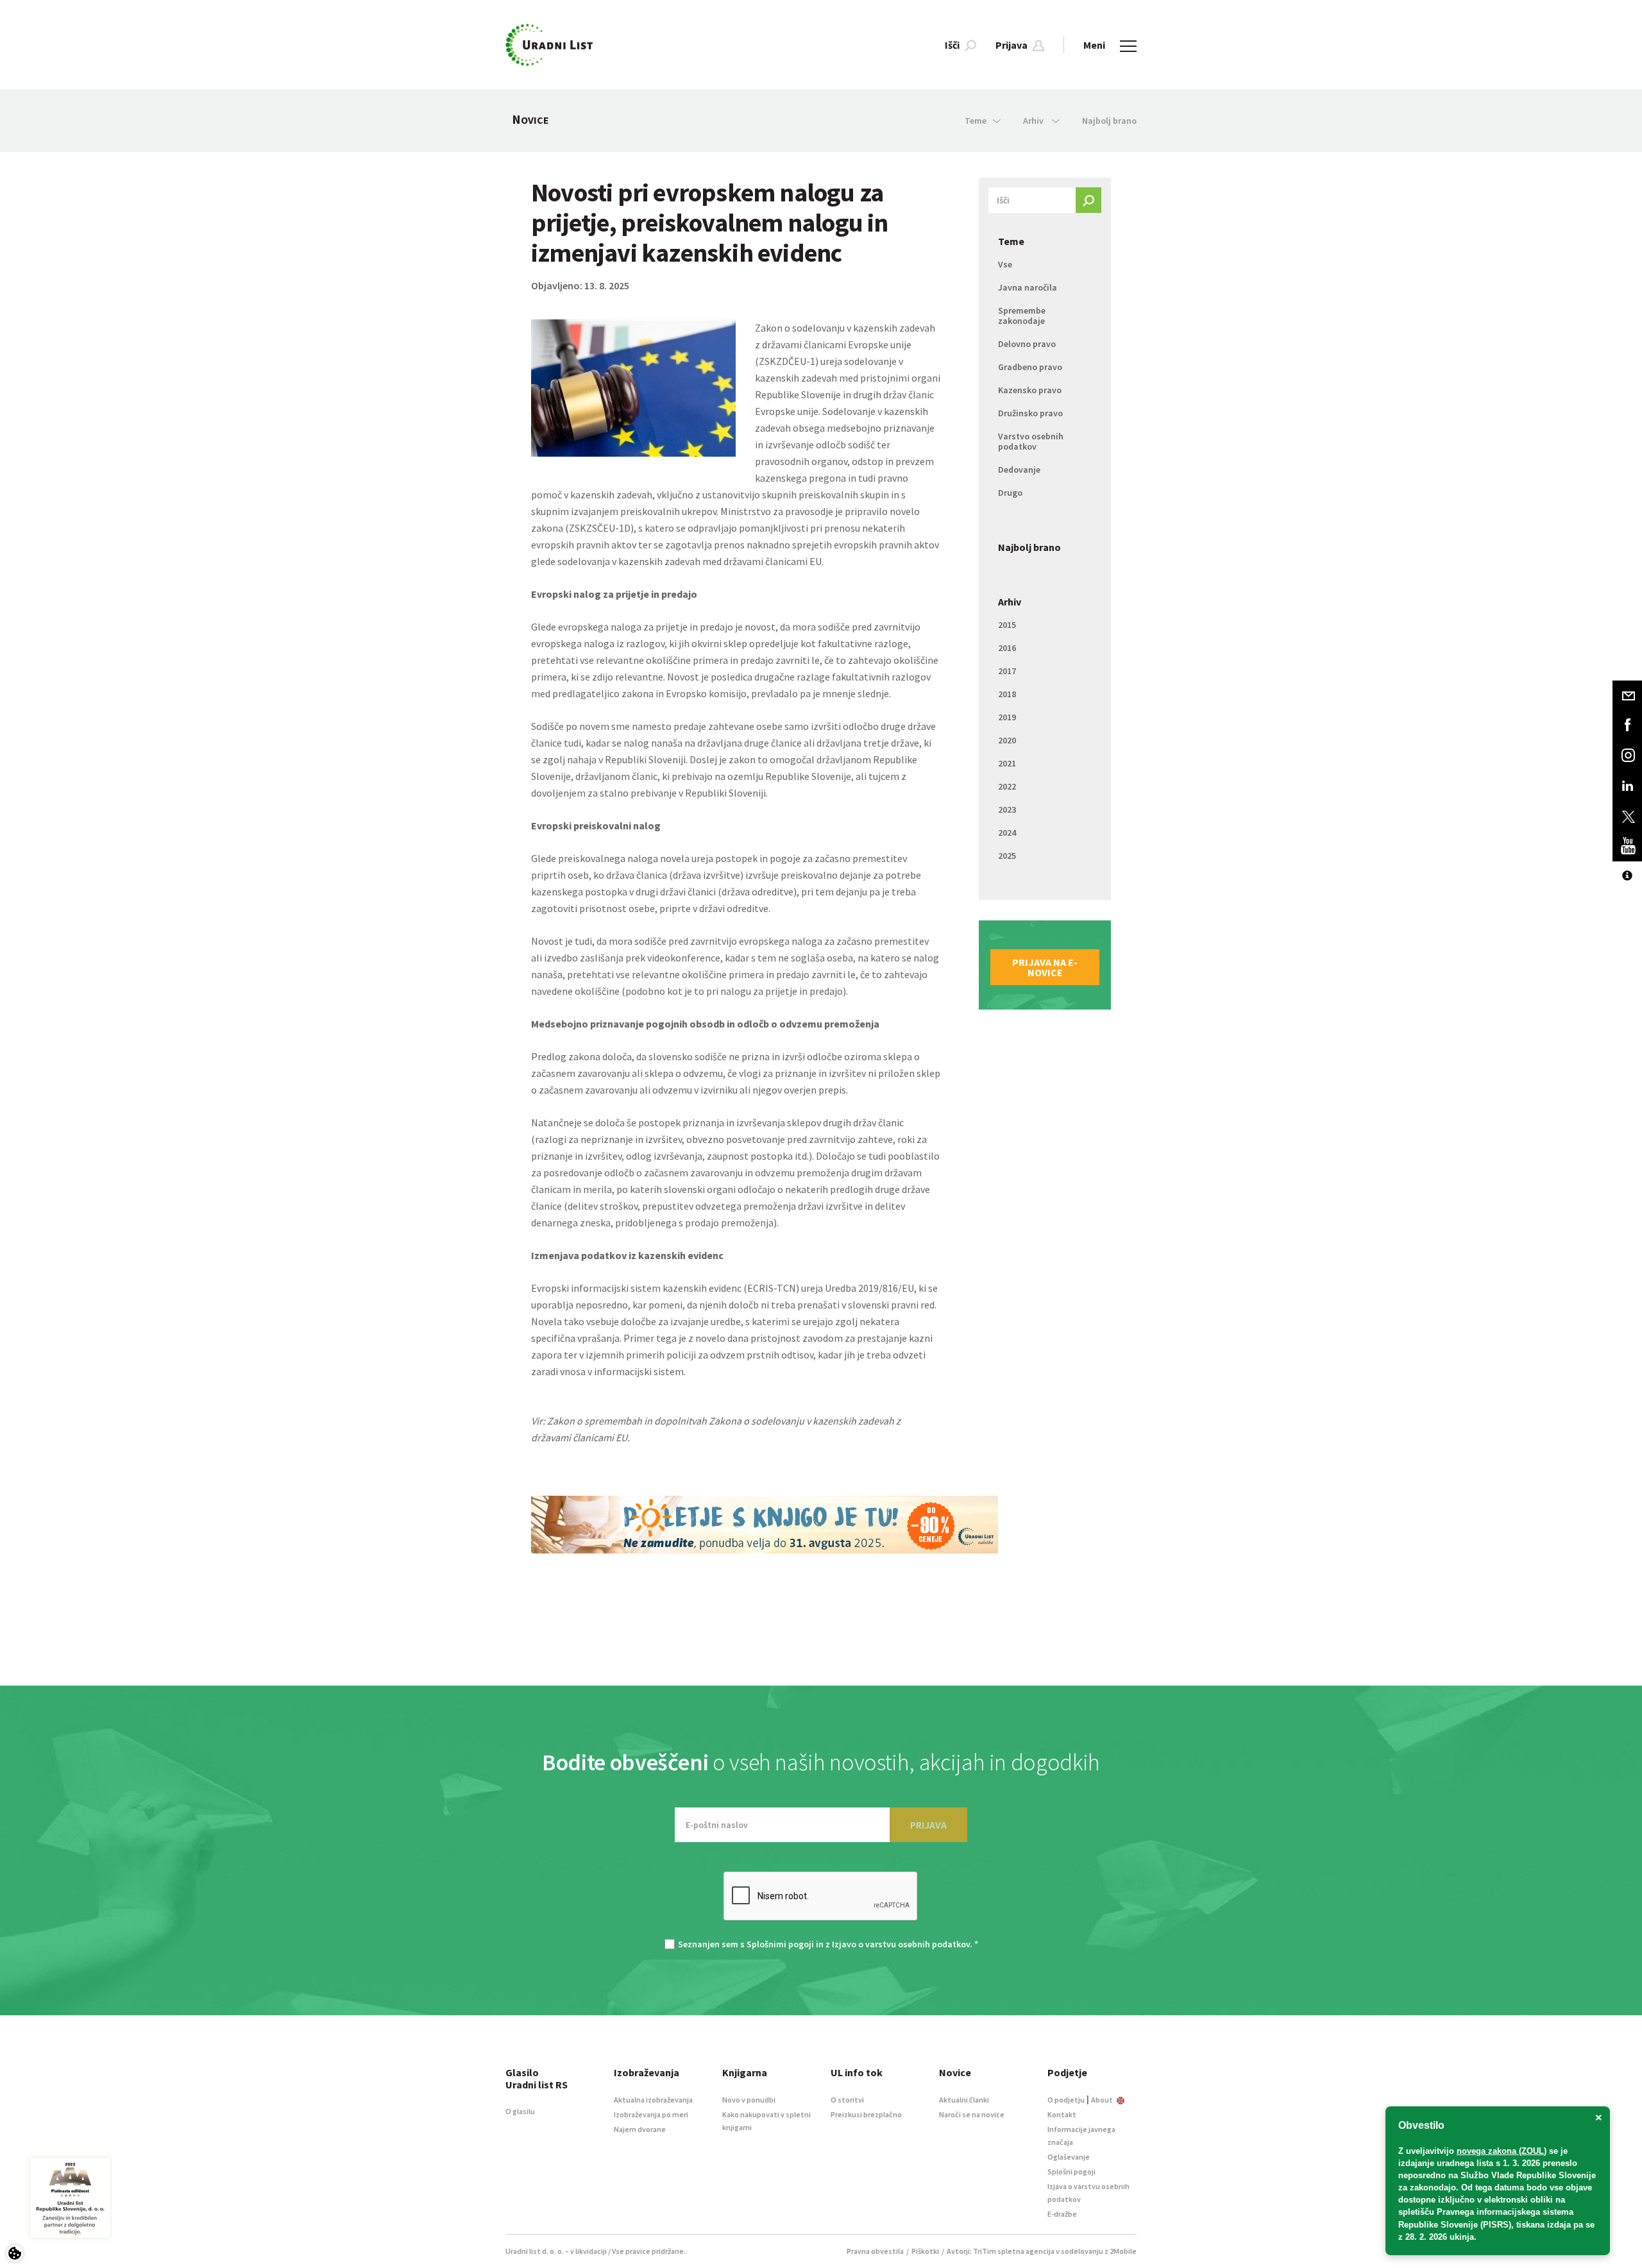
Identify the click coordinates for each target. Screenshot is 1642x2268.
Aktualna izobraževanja (653, 2100)
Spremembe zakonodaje (1022, 316)
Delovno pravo (1027, 344)
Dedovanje (1019, 470)
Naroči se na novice (972, 2114)
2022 (1007, 786)
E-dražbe (1062, 2214)
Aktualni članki (964, 2100)
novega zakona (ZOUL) (1502, 2151)
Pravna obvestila (875, 2251)
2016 (1007, 648)
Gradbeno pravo (1030, 367)
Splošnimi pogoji (780, 1944)
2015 (1007, 625)
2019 (1007, 717)
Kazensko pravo (1030, 390)
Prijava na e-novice (1045, 967)
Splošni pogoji (1071, 2171)
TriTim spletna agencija (1014, 2251)
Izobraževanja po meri (651, 2114)
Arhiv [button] (1034, 121)
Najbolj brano (1109, 121)
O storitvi (847, 2100)
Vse (1005, 264)
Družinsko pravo (1030, 413)
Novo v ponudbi (749, 2100)
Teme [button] (976, 121)
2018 (1007, 694)
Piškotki (925, 2251)
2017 (1007, 671)
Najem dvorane (640, 2129)
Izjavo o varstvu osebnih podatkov (901, 1944)
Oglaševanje (1069, 2157)
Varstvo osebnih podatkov (1031, 441)
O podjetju (1066, 2100)
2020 (1007, 740)
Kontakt (1062, 2114)
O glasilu (520, 2111)
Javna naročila (1028, 287)
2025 (1007, 856)
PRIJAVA (928, 1825)
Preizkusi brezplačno (866, 2114)
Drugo (1010, 493)
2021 (1007, 763)
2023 (1007, 809)
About (1103, 2100)
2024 (1007, 833)
